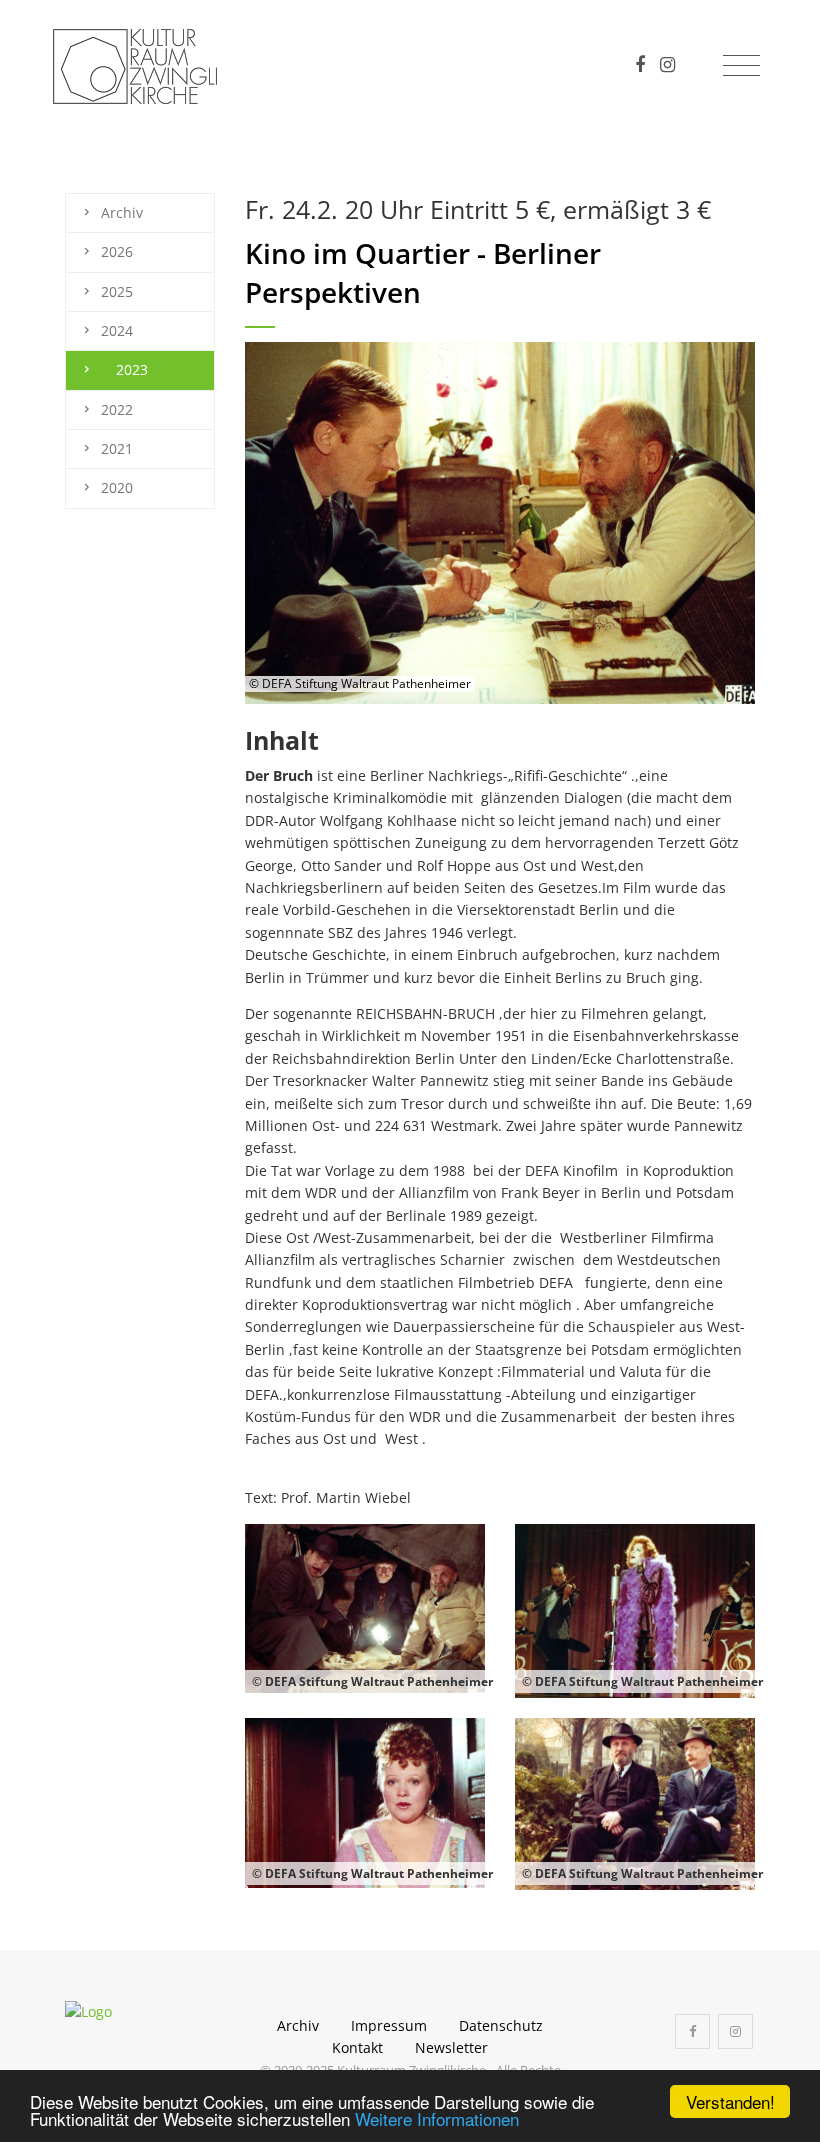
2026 (117, 251)
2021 (117, 448)
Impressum (389, 2025)
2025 (117, 291)
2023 (132, 369)
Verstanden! (730, 2101)
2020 (117, 487)
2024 (117, 330)
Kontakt (357, 2047)
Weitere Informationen (437, 2118)
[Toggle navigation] (741, 66)
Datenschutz (501, 2025)
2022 (117, 409)
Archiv (122, 212)
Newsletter (451, 2047)
